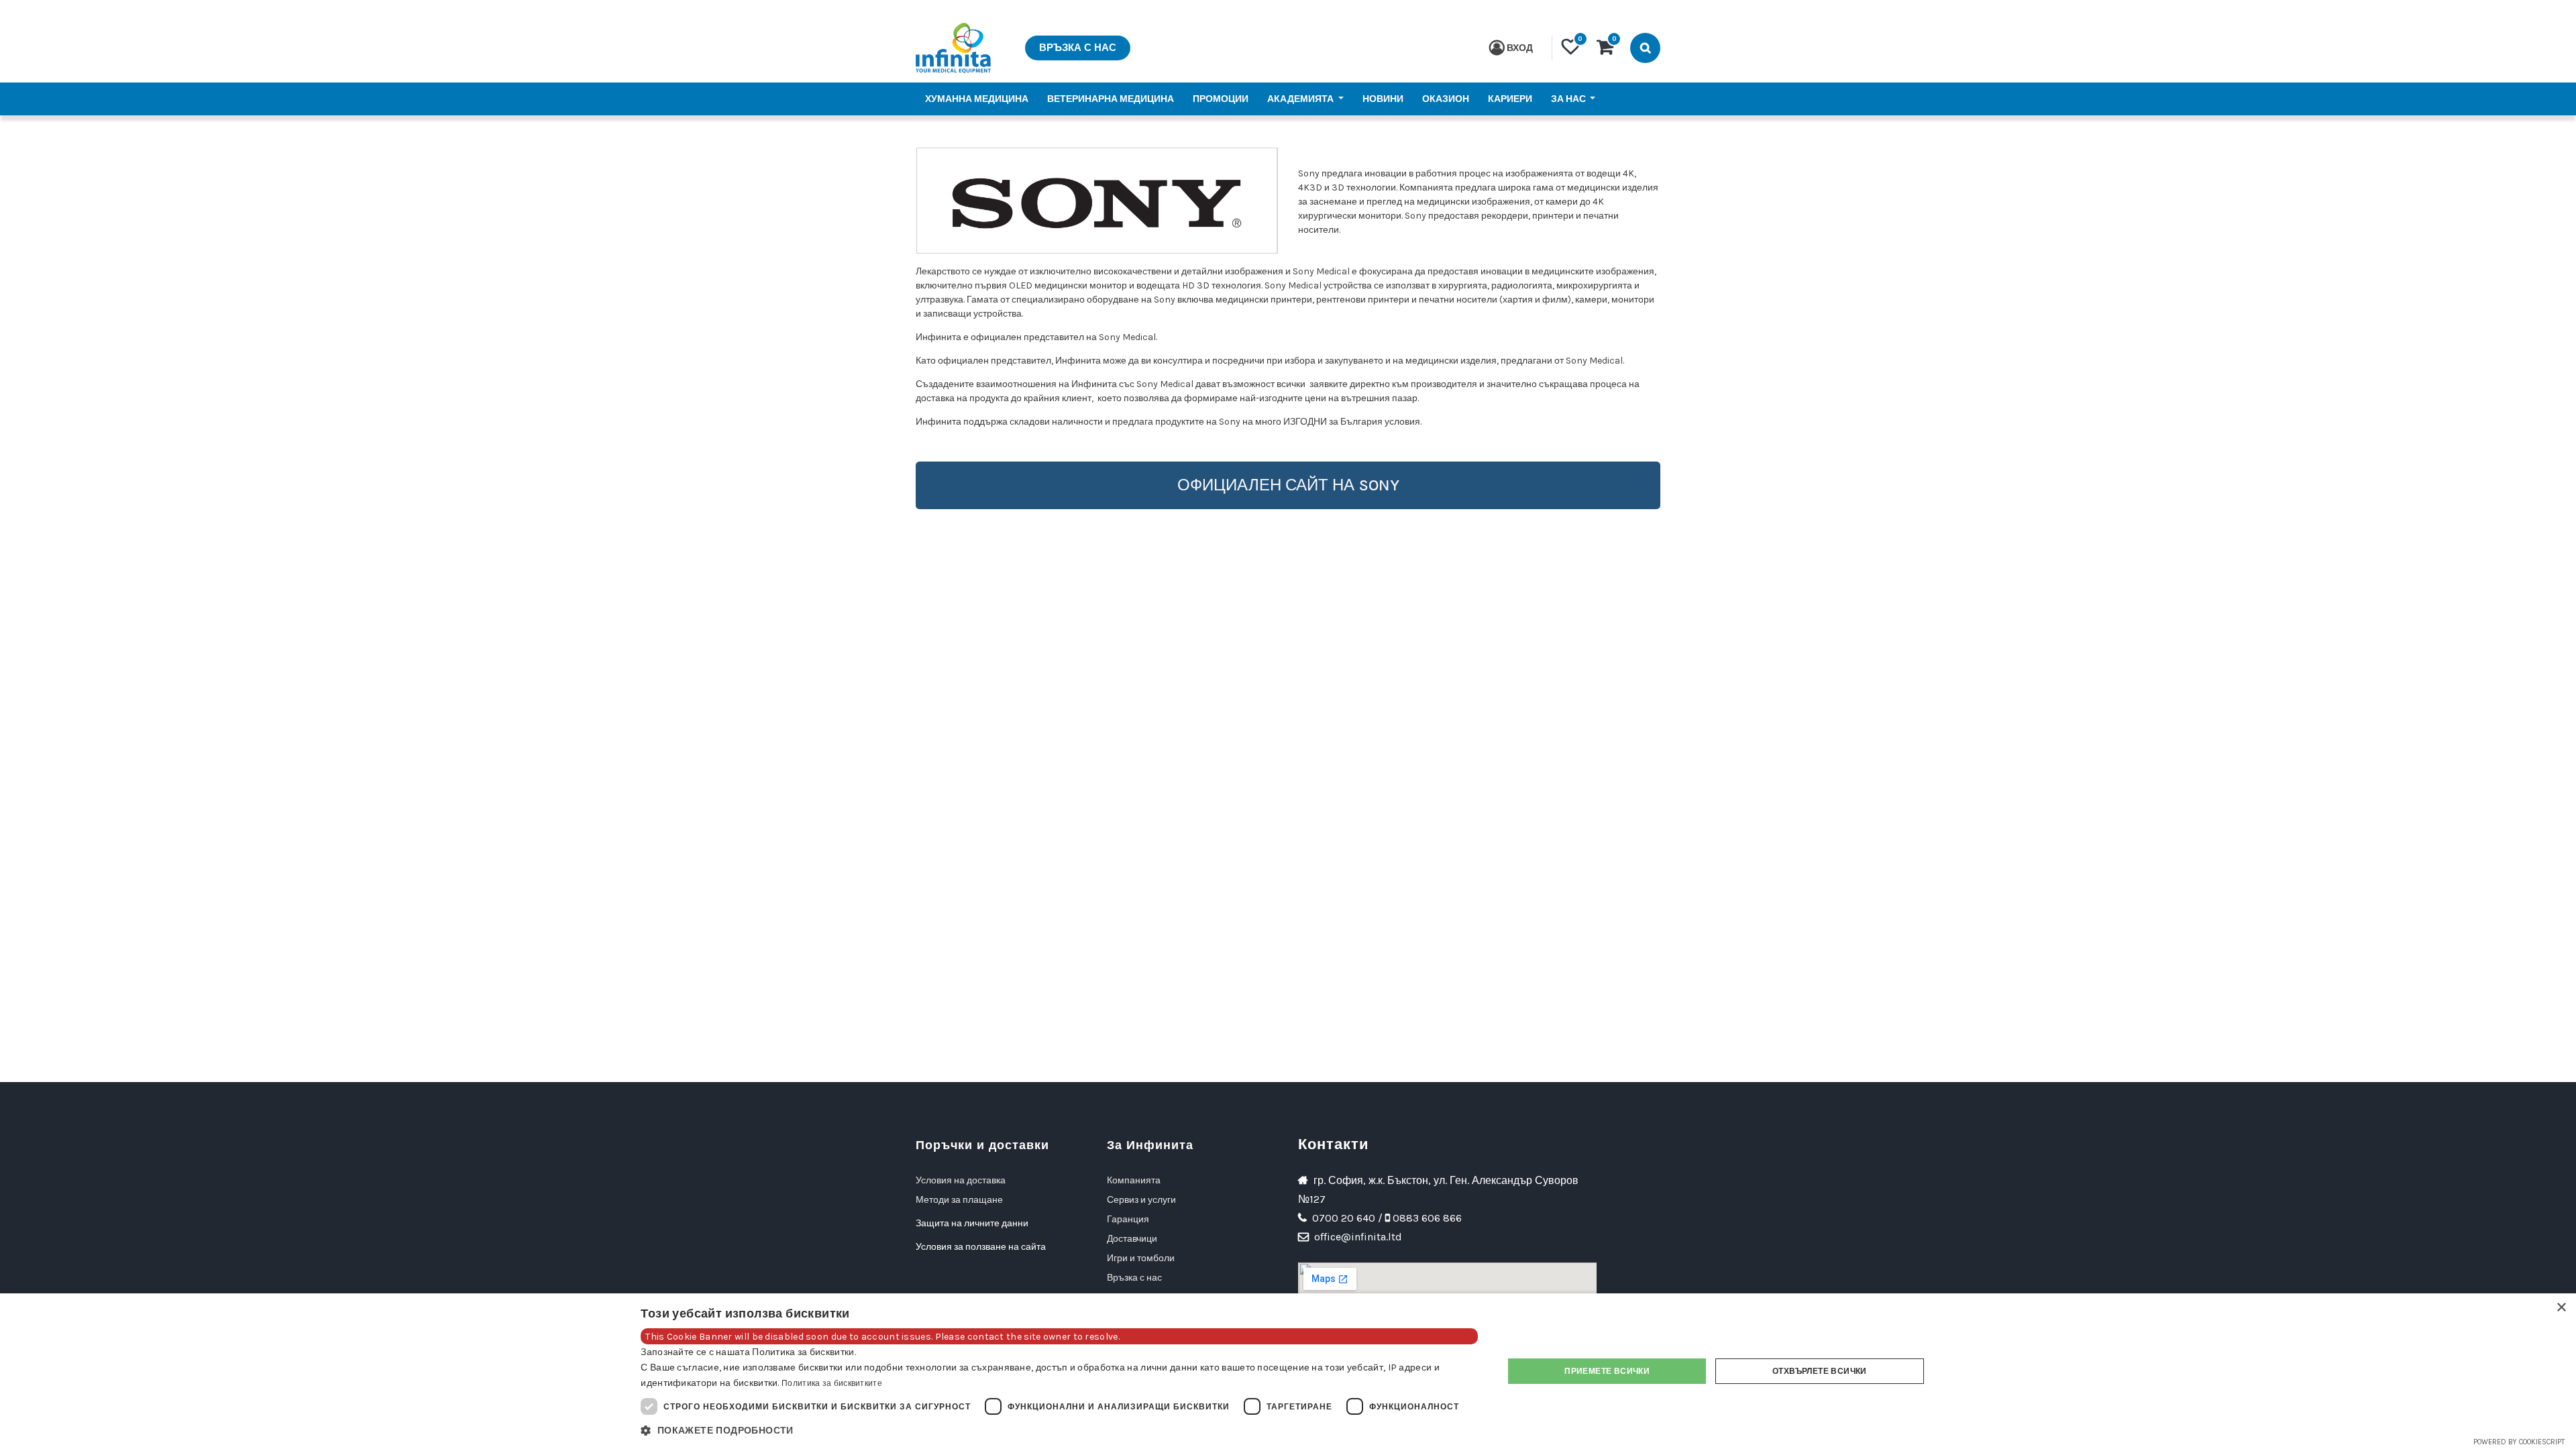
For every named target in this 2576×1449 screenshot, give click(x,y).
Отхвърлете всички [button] (1820, 1371)
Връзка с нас (1134, 1278)
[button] (1059, 1431)
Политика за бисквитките (832, 1383)
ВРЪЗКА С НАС (1078, 48)
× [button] (2561, 1308)
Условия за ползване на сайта (981, 1247)
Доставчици (1132, 1239)
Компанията (1134, 1180)
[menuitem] (977, 99)
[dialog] (1288, 1371)
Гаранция (1128, 1219)
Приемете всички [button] (1607, 1371)
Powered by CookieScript (2519, 1442)
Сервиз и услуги (1141, 1200)
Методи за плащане (959, 1200)
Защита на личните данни (973, 1223)
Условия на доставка (961, 1180)
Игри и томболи (1141, 1258)
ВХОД (1520, 48)
